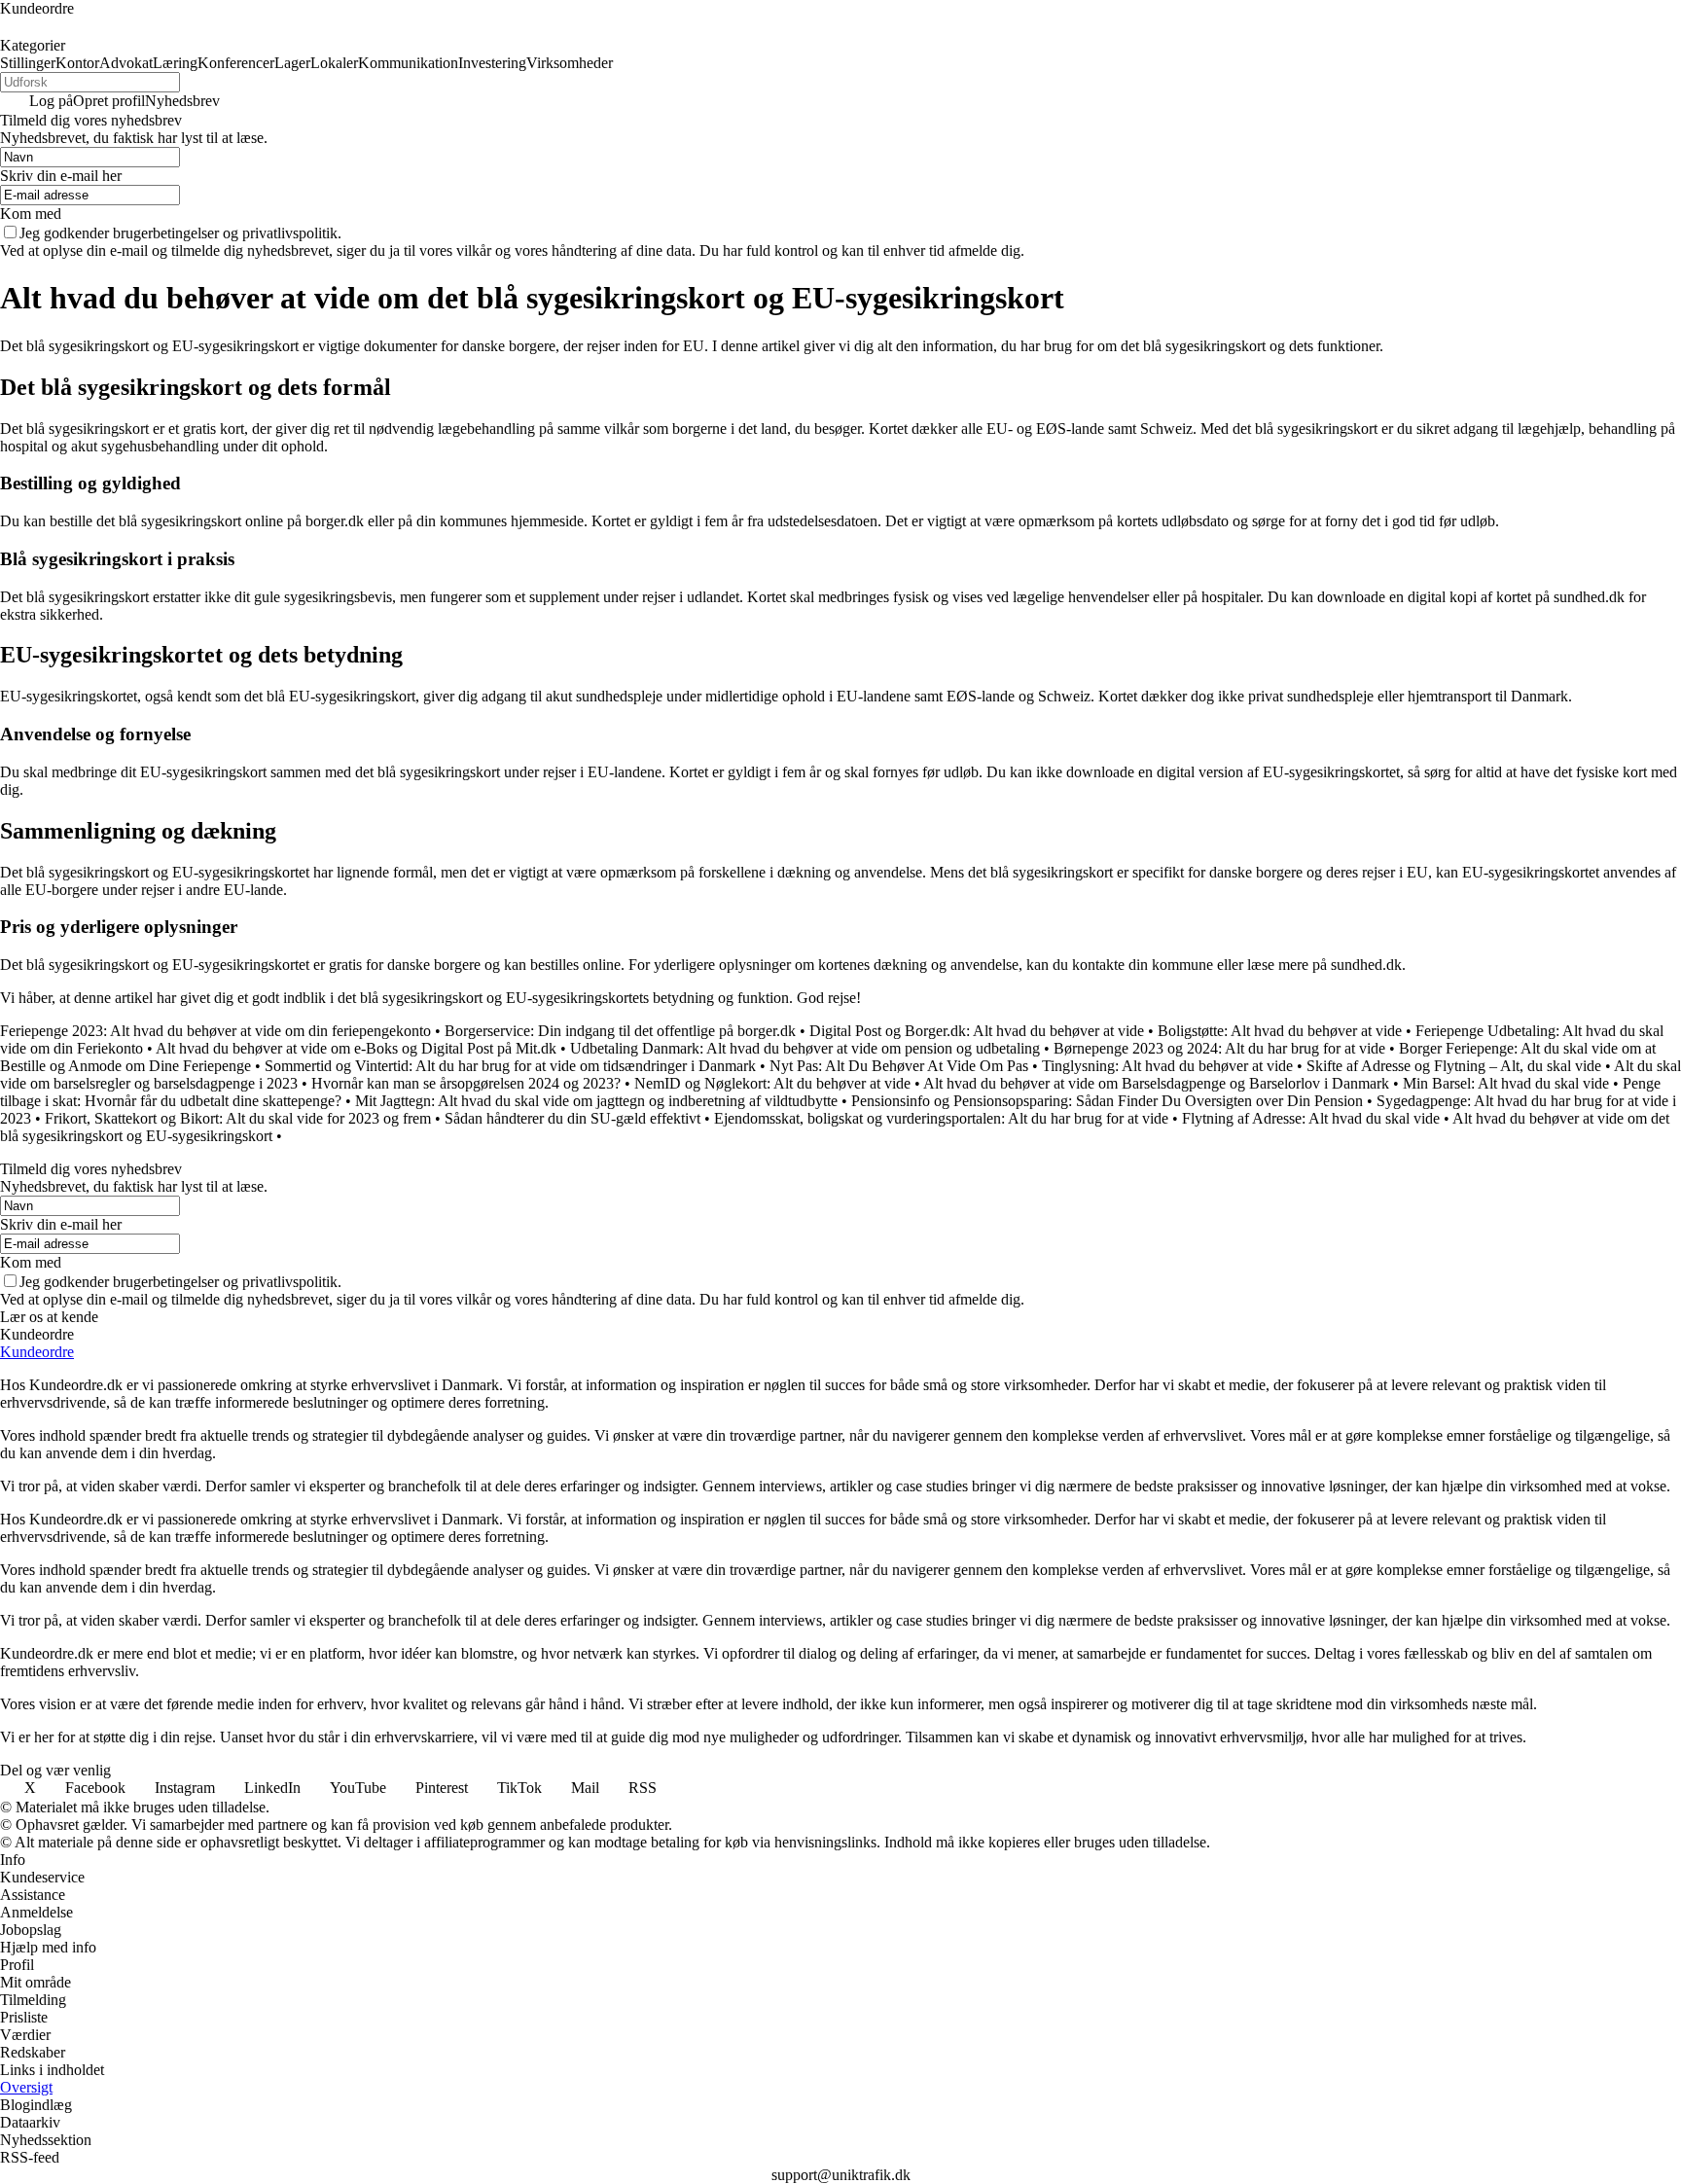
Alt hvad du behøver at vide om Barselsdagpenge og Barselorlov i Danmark (1156, 1083)
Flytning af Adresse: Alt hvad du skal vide (1311, 1118)
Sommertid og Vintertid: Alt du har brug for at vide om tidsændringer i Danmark (510, 1066)
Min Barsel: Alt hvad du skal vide (1506, 1083)
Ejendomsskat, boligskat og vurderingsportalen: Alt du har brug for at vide (941, 1118)
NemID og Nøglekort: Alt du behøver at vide (772, 1083)
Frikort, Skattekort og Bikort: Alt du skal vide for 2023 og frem (238, 1118)
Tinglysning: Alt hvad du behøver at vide (1167, 1066)
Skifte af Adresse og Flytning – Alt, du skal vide (1454, 1066)
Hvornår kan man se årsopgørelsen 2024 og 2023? (466, 1083)
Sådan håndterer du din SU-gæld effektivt (572, 1118)
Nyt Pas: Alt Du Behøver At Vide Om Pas (899, 1066)
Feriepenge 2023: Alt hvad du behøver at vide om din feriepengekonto (215, 1031)
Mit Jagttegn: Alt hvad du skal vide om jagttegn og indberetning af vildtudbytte (596, 1101)
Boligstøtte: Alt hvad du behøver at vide (1280, 1031)
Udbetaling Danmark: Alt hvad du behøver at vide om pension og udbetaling (805, 1048)
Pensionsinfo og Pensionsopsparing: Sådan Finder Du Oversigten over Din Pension (1107, 1101)
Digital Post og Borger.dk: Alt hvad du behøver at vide (977, 1031)
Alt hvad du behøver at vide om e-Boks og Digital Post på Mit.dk (356, 1048)
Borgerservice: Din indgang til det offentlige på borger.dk (620, 1031)
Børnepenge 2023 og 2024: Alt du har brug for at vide (1219, 1048)
